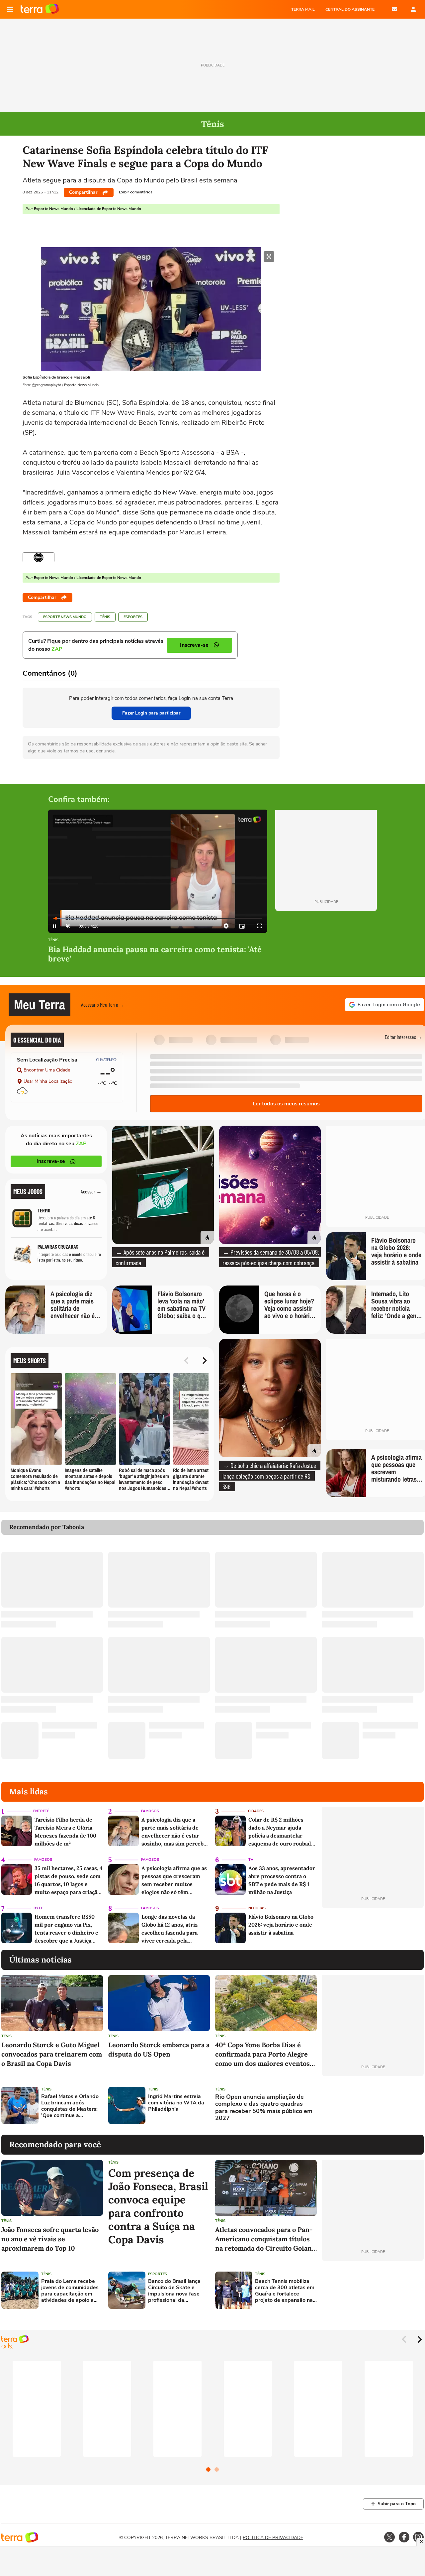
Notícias (257, 1908)
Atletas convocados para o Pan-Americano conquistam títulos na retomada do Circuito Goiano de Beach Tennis (265, 2239)
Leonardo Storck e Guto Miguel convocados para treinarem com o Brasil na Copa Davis (52, 2054)
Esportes (133, 617)
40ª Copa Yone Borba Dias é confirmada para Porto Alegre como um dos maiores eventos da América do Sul (262, 2054)
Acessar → (91, 1191)
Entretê (41, 1811)
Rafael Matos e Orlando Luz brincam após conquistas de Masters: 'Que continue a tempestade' (70, 2106)
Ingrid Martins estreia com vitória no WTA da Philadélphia (176, 2103)
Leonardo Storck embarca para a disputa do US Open (159, 2049)
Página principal (40, 9)
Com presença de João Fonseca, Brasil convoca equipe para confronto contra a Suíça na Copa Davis (158, 2206)
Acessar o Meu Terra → (103, 1005)
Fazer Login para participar (151, 713)
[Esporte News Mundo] (39, 557)
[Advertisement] (373, 2105)
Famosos (150, 1811)
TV (251, 1860)
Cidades (256, 1811)
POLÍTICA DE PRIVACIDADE (273, 2538)
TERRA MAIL (303, 9)
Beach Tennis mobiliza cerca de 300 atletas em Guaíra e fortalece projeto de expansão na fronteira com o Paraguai (285, 2291)
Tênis (105, 617)
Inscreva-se (51, 1161)
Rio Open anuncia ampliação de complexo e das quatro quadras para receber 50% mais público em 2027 (264, 2108)
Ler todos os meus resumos (286, 1104)
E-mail (394, 9)
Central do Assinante (350, 9)
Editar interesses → (404, 1037)
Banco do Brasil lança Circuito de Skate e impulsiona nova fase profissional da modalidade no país (174, 2291)
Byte (38, 1908)
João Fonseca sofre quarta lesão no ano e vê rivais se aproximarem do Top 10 (50, 2239)
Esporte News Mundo (65, 617)
